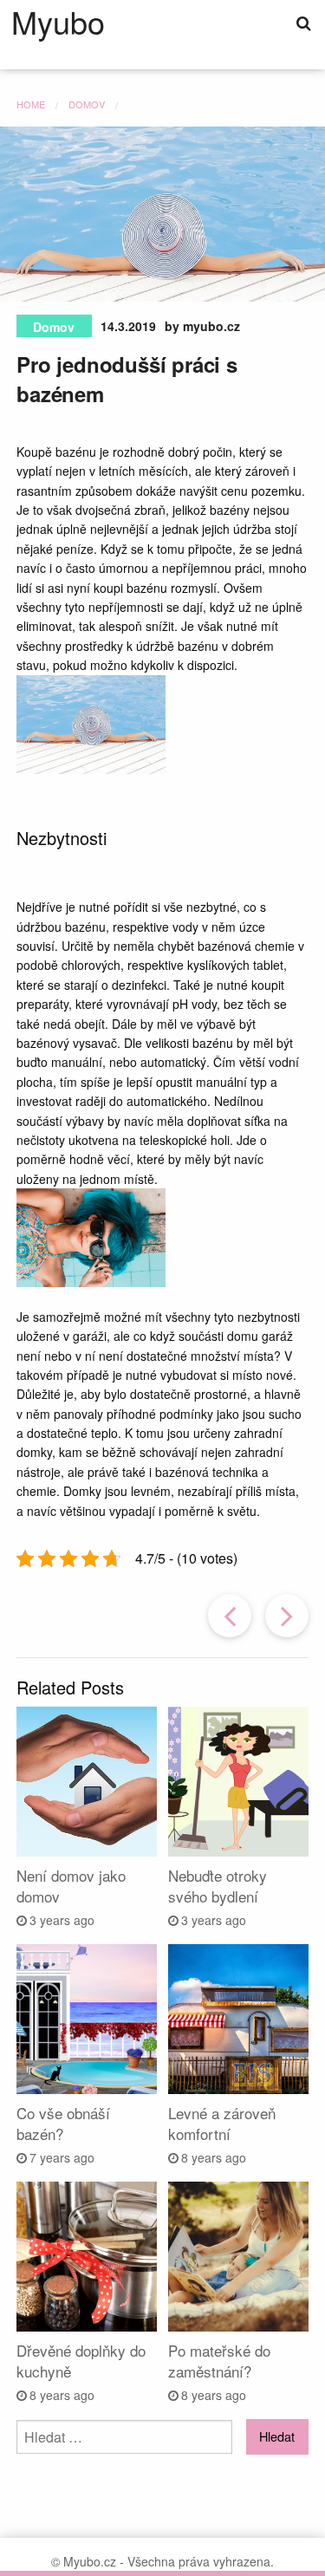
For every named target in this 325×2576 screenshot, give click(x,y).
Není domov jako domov (71, 1886)
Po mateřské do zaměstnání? (219, 2361)
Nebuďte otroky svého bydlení (218, 1886)
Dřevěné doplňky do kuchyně (81, 2361)
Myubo (58, 22)
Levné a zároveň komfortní (222, 2123)
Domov (54, 327)
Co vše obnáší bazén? (63, 2123)
